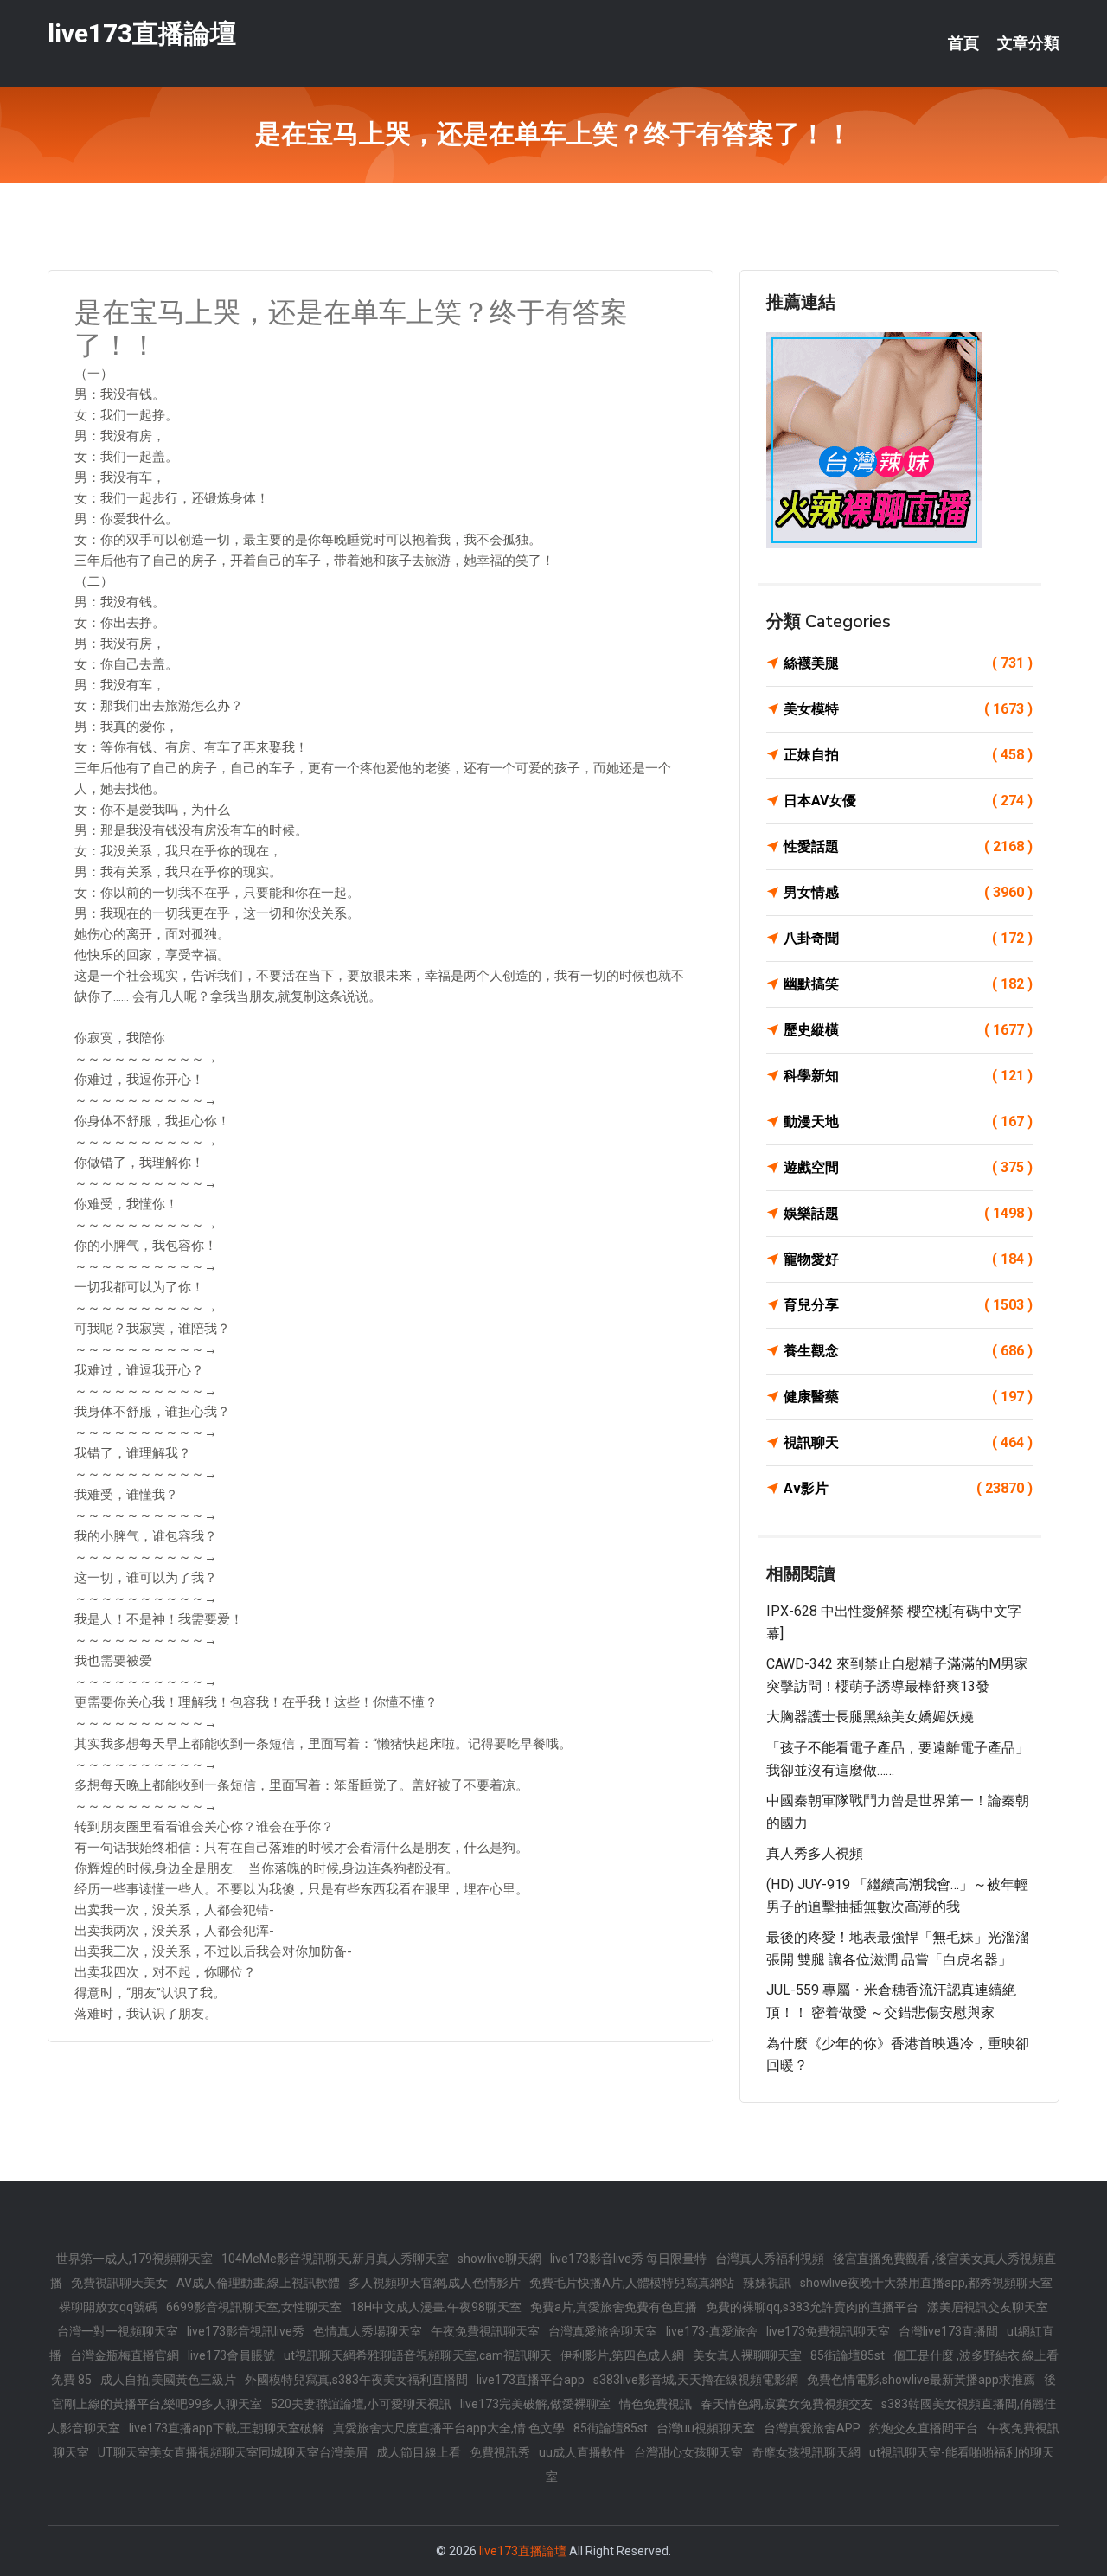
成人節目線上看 (419, 2452)
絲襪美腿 (908, 663)
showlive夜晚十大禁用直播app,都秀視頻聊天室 (926, 2283)
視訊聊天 (908, 1442)
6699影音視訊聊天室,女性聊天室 (254, 2307)
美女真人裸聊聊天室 (747, 2355)
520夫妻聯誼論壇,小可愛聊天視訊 (361, 2404)
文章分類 (1028, 43)
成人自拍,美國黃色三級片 (168, 2380)
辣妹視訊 (767, 2283)
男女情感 (908, 892)
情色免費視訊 (656, 2404)
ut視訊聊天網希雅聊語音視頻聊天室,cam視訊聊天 (418, 2355)
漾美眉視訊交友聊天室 (988, 2307)
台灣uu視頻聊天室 (706, 2428)
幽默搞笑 (908, 984)
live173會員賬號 (231, 2355)
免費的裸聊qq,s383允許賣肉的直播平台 (812, 2307)
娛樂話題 (908, 1213)
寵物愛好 (908, 1259)
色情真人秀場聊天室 (368, 2331)
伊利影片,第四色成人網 (622, 2355)
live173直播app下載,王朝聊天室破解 (227, 2428)
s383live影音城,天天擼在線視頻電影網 (696, 2380)
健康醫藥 (908, 1397)
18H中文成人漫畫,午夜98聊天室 (436, 2307)
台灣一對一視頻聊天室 (118, 2331)
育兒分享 (908, 1305)
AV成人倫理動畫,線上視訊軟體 (258, 2283)
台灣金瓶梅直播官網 (125, 2355)
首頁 (963, 43)
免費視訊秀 (500, 2452)
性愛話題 (908, 846)
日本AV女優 (908, 801)
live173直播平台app (531, 2380)
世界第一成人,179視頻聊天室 (134, 2259)
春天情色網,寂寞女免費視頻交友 (787, 2404)
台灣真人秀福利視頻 (770, 2259)
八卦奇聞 (908, 938)
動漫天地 (908, 1121)
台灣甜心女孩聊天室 (688, 2452)
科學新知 (908, 1076)
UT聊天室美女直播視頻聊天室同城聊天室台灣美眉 (233, 2452)
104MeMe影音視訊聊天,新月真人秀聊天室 (335, 2259)
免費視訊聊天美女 (119, 2283)
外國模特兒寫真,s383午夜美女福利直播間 (356, 2380)
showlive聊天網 (499, 2259)
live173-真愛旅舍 (712, 2331)
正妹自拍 (908, 755)
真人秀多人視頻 (815, 1853)
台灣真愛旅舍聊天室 (603, 2331)
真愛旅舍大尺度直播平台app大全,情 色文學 (449, 2428)
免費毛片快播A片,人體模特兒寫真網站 (632, 2283)
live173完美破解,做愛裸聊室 (535, 2404)
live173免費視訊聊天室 (828, 2331)
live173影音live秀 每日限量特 (628, 2259)
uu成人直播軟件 (582, 2452)
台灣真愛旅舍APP (812, 2428)
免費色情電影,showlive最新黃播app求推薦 (921, 2380)
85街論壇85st (848, 2355)
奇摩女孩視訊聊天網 (806, 2452)
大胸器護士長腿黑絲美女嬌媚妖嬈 (870, 1717)
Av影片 (908, 1488)
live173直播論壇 (142, 33)
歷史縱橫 (908, 1030)
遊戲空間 (908, 1167)
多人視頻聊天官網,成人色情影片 (435, 2283)
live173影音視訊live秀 (246, 2331)
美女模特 (908, 709)
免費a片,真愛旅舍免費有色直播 (614, 2307)
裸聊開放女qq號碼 (108, 2307)
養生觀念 (908, 1351)
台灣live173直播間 (948, 2331)
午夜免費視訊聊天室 (485, 2331)
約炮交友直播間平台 (924, 2428)
